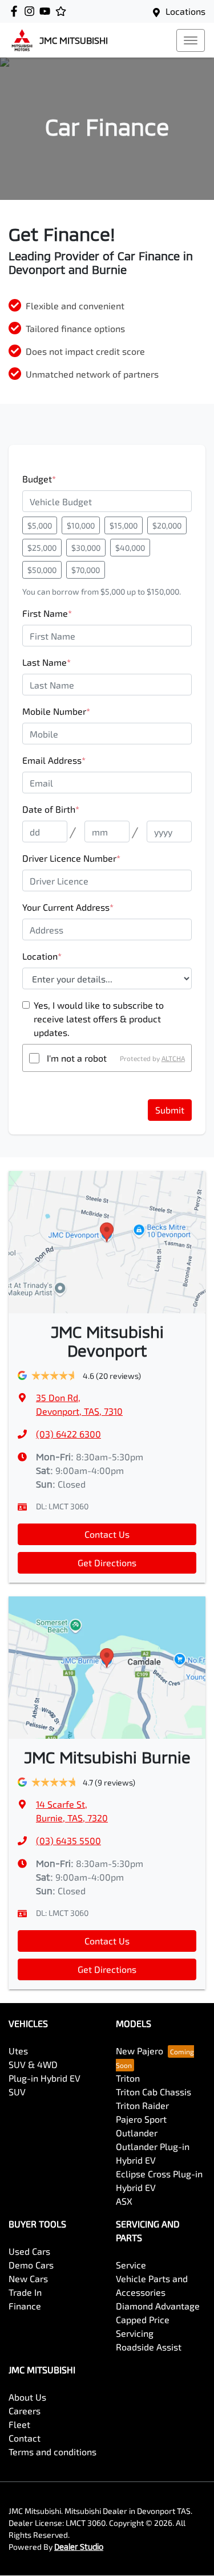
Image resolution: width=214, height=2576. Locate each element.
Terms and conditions (53, 2452)
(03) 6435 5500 (68, 1840)
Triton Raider (142, 2105)
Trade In (25, 2292)
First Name (47, 613)
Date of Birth (51, 809)
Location (42, 956)
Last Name (47, 662)
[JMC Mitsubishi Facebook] (16, 11)
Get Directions (107, 1563)
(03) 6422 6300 (68, 1434)
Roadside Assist (149, 2347)
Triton (128, 2078)
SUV (17, 2092)
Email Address (54, 760)
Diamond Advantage (158, 2306)
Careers (25, 2411)
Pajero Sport (141, 2119)
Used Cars (29, 2251)
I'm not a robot (77, 1058)
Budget (39, 479)
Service (131, 2265)
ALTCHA (173, 1058)
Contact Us (107, 1534)
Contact (25, 2438)
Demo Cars (31, 2265)
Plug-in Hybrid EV (45, 2078)
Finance (25, 2306)
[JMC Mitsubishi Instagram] (32, 11)
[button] (191, 40)
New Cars (28, 2278)
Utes (18, 2051)
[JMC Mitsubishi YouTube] (47, 11)
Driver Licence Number (71, 858)
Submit (170, 1110)
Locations (185, 11)
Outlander (137, 2133)
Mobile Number (56, 711)
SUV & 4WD (33, 2064)
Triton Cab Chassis (154, 2092)
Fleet (19, 2424)
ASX (124, 2201)
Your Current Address (68, 907)
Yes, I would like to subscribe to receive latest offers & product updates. (99, 1019)
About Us (27, 2397)
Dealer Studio (79, 2547)
